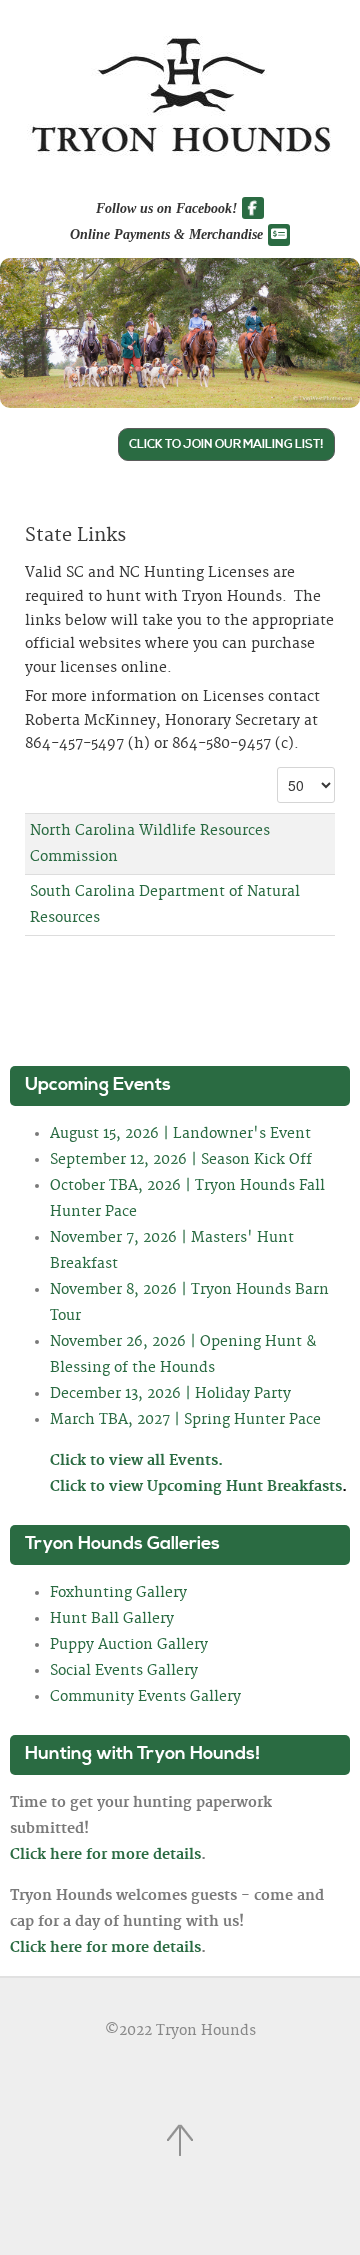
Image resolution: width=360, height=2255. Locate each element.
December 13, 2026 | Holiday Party (170, 1394)
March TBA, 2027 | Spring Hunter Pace (185, 1420)
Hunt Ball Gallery (112, 1619)
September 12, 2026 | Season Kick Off (181, 1160)
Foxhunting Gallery (118, 1593)
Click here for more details (105, 1855)
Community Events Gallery (145, 1697)
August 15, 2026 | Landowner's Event (180, 1134)
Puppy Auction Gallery (129, 1645)
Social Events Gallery (124, 1671)
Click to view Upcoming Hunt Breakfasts (198, 1487)
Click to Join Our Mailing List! (226, 444)
